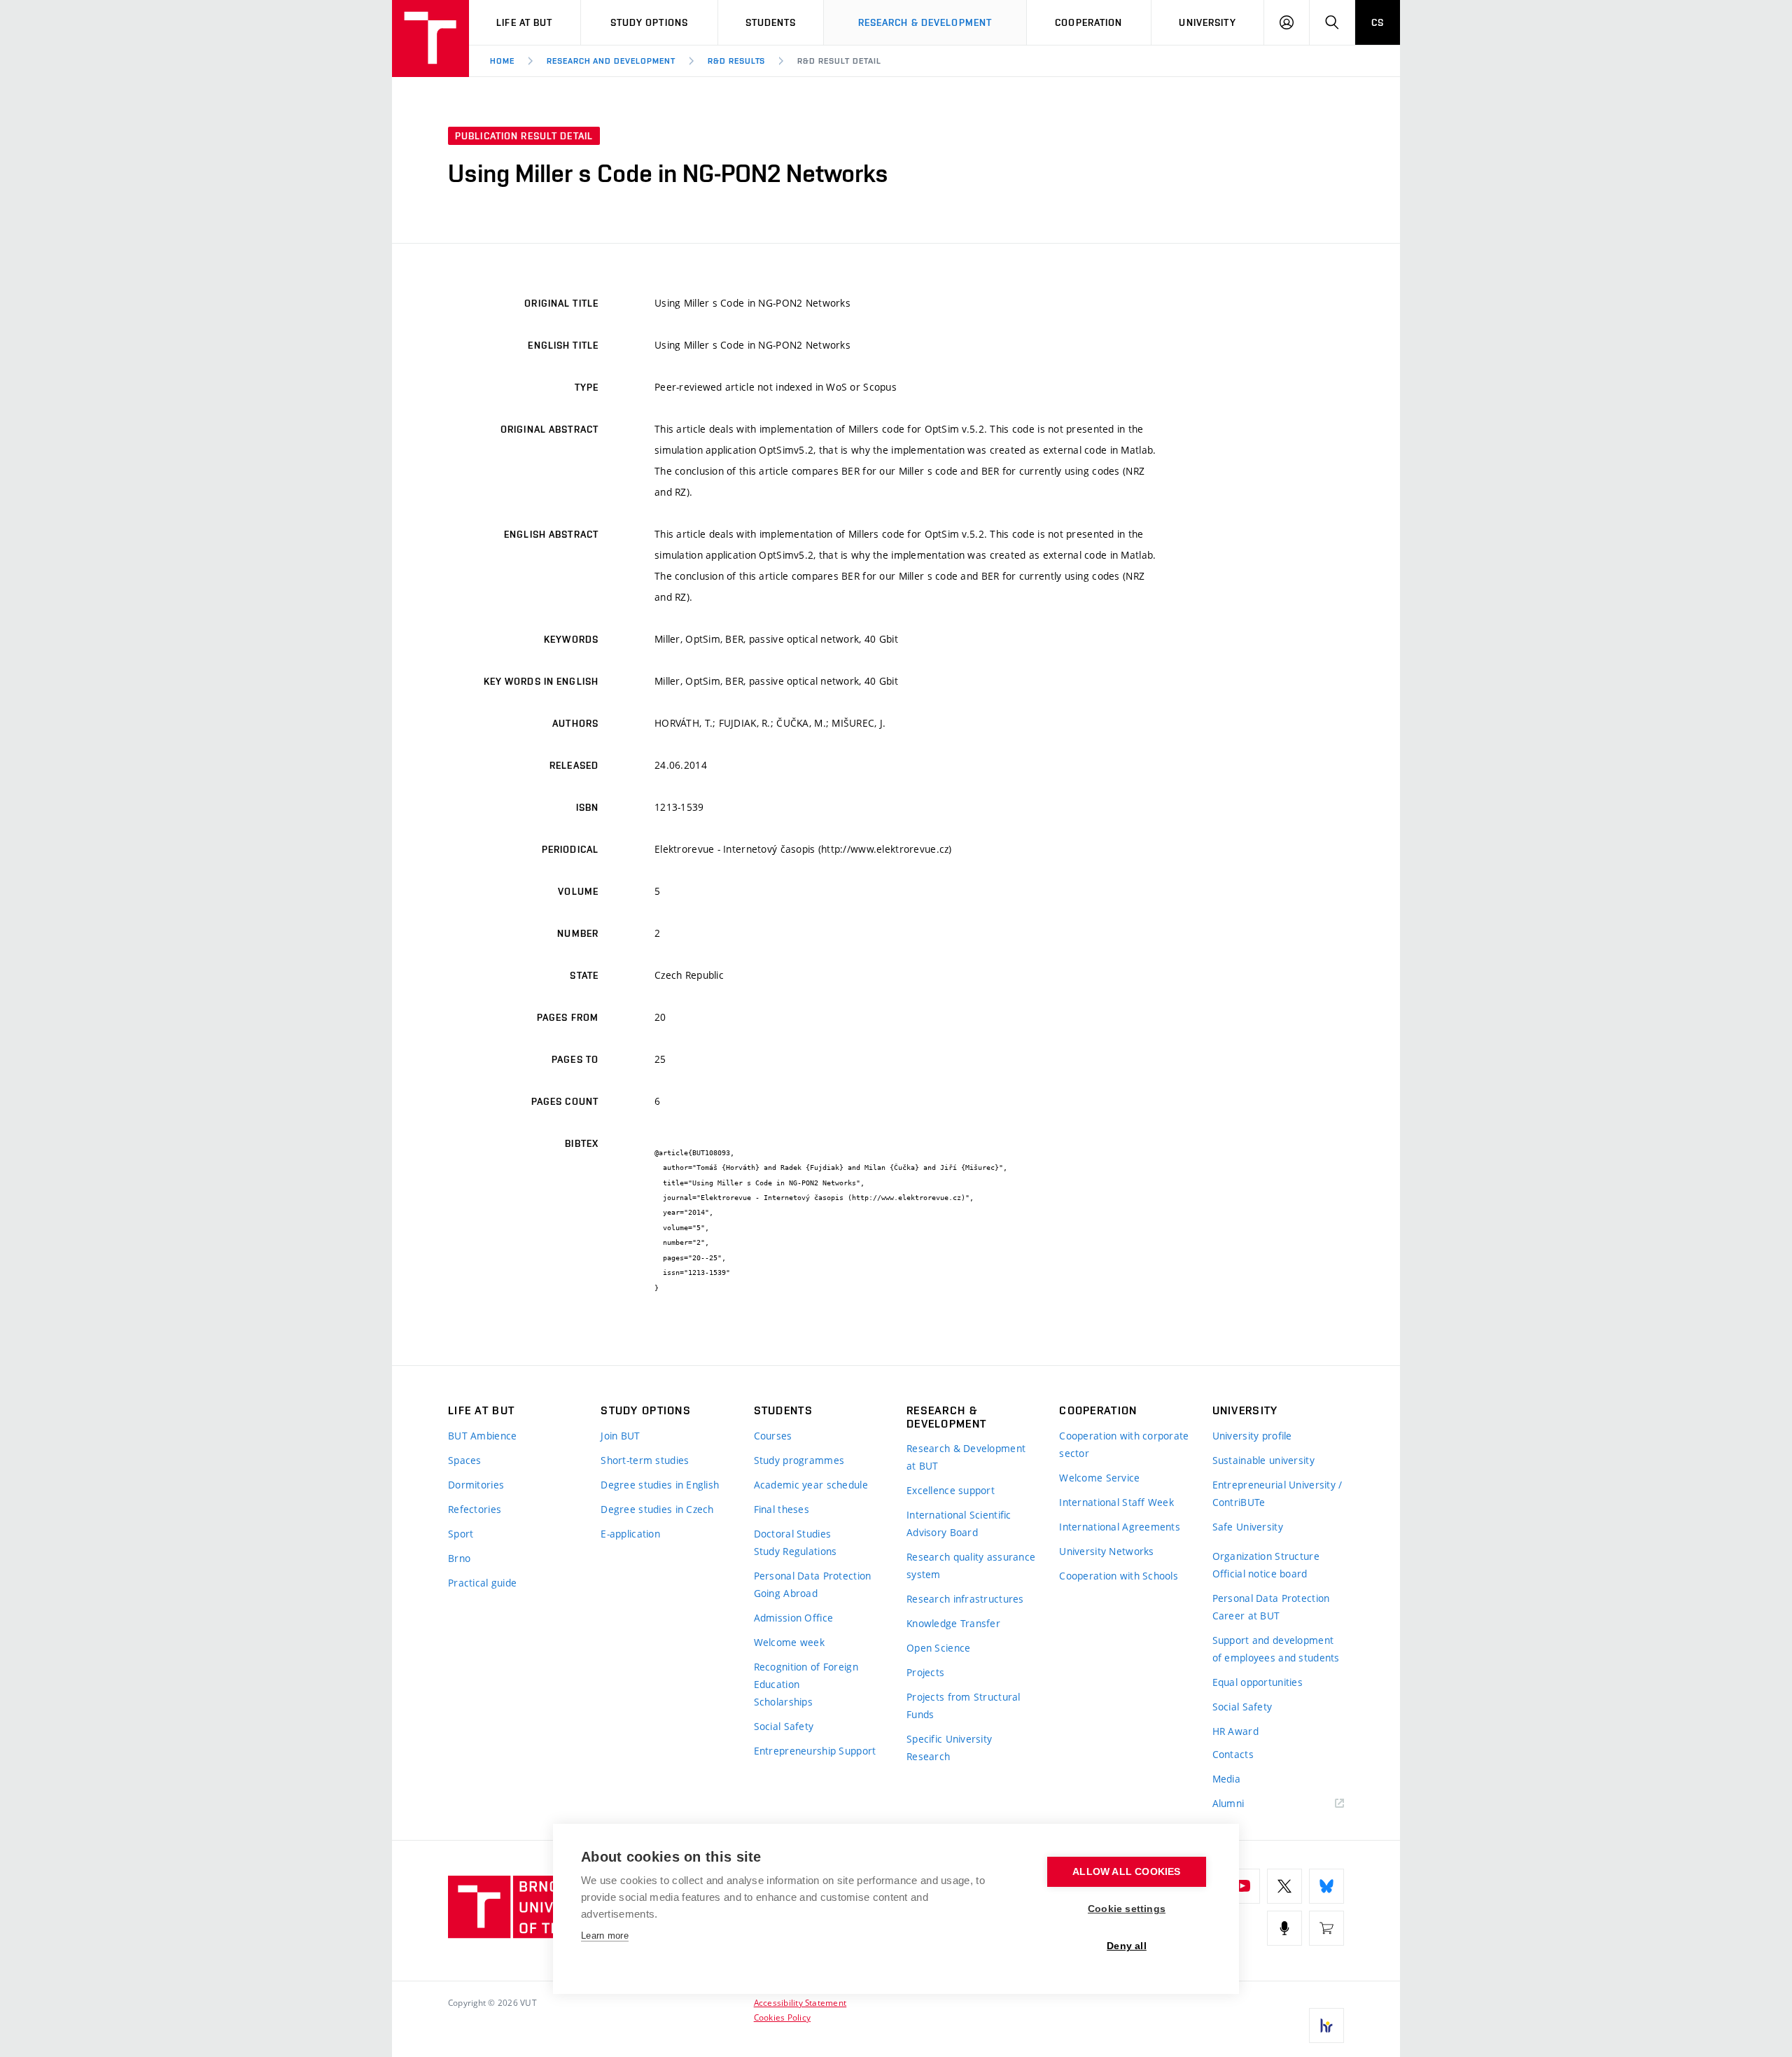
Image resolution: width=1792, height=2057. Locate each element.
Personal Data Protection (813, 1576)
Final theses (782, 1509)
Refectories (475, 1509)
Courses (773, 1436)
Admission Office (793, 1618)
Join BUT (620, 1436)
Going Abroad (786, 1593)
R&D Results (737, 61)
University (1207, 22)
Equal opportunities (1258, 1682)
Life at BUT (524, 22)
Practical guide (482, 1583)
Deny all (1127, 1946)
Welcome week (789, 1642)
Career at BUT (1246, 1616)
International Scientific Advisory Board (959, 1523)
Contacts (1233, 1754)
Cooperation (1088, 22)
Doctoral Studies (792, 1534)
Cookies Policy (782, 2017)
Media (1226, 1779)
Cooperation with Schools (1119, 1576)
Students (771, 22)
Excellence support (951, 1490)
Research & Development (925, 22)
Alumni (1228, 1803)
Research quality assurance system (971, 1566)
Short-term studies (645, 1460)
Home (502, 61)
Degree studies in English (660, 1485)
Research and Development (611, 61)
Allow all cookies (1126, 1872)
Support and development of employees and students (1276, 1649)
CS (1378, 22)
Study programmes (799, 1460)
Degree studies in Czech (657, 1509)
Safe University (1248, 1527)
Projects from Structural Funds (964, 1706)
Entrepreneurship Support (815, 1751)
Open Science (938, 1648)
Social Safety (784, 1726)
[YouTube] (1242, 1886)
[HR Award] (1326, 2025)
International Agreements (1120, 1527)
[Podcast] (1284, 1928)
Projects (925, 1672)
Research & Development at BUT (966, 1457)
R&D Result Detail (839, 61)
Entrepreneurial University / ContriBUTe (1277, 1493)
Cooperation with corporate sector (1124, 1444)
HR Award (1235, 1731)
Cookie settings (1127, 1909)
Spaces (465, 1460)
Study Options (650, 22)
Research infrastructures (965, 1599)
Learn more (605, 1936)
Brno (459, 1558)
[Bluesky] (1326, 1886)
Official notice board (1260, 1574)
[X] (1284, 1886)
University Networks (1106, 1551)
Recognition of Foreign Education (806, 1675)
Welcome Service (1099, 1478)
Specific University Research (949, 1748)
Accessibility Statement (800, 2002)
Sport (461, 1534)
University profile (1252, 1436)
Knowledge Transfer (953, 1623)
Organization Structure (1266, 1556)
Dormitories (476, 1485)
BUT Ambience (482, 1436)
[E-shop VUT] (1326, 1928)
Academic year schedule (811, 1485)
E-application (630, 1534)
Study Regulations (796, 1551)
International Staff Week (1116, 1502)
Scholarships (783, 1702)
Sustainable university (1263, 1460)
